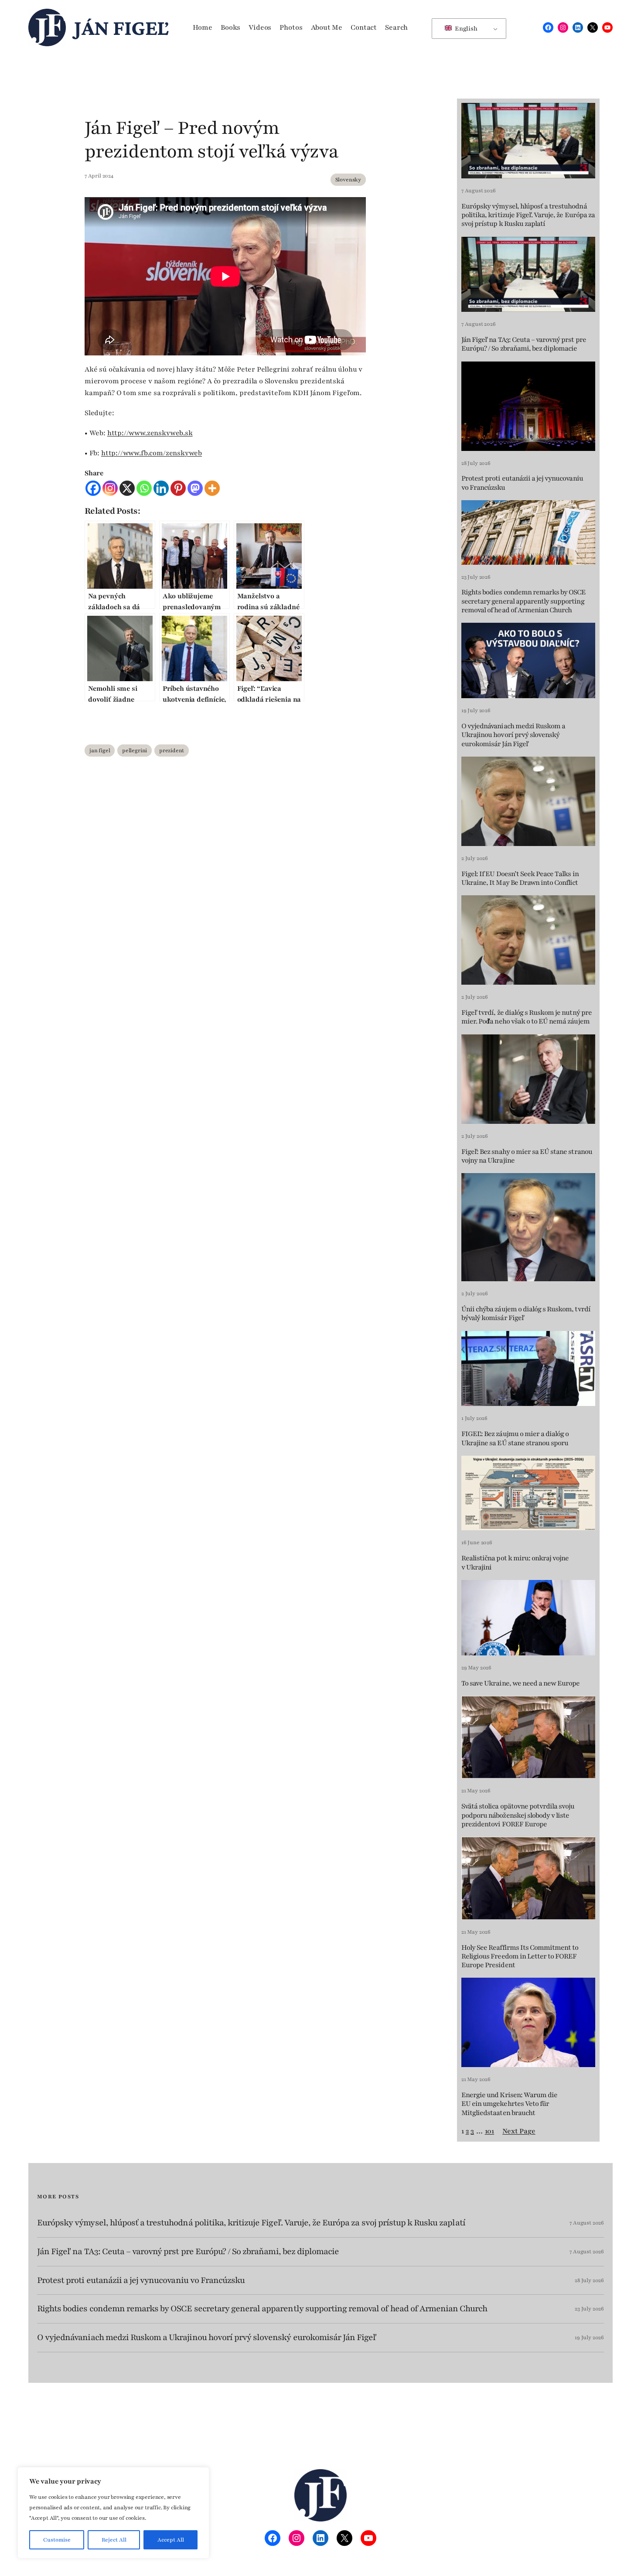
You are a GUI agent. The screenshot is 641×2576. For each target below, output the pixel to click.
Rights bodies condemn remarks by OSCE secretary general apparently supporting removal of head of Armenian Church (523, 601)
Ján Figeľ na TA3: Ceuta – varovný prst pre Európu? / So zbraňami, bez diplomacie (524, 344)
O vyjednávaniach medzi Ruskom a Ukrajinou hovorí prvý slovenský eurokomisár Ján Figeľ (513, 735)
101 (489, 2131)
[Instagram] (110, 488)
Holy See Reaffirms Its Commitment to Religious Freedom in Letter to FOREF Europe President (520, 1957)
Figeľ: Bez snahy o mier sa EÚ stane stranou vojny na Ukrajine (527, 1156)
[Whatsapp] (144, 488)
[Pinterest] (178, 488)
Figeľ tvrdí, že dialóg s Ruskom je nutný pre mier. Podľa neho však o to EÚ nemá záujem (527, 1017)
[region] (113, 2513)
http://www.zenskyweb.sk (150, 433)
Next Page (519, 2131)
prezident (172, 751)
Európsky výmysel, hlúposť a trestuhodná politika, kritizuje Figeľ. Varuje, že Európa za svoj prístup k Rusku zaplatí (528, 215)
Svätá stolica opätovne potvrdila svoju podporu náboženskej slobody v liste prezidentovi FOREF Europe (518, 1815)
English (465, 29)
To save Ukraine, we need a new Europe (520, 1683)
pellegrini (135, 751)
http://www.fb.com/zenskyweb (152, 453)
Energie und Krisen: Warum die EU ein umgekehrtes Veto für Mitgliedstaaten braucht (509, 2104)
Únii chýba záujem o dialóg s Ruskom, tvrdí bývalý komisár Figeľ (526, 1314)
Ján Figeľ (121, 27)
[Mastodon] (195, 488)
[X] (127, 488)
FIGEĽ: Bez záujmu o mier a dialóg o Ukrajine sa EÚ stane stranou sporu (515, 1438)
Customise (57, 2540)
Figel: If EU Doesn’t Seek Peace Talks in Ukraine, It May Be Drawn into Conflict (520, 879)
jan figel (100, 751)
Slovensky (348, 180)
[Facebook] (93, 488)
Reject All (114, 2540)
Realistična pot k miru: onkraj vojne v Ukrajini (515, 1563)
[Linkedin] (161, 488)
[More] (212, 488)
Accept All (171, 2540)
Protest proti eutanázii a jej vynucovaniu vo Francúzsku (522, 483)
